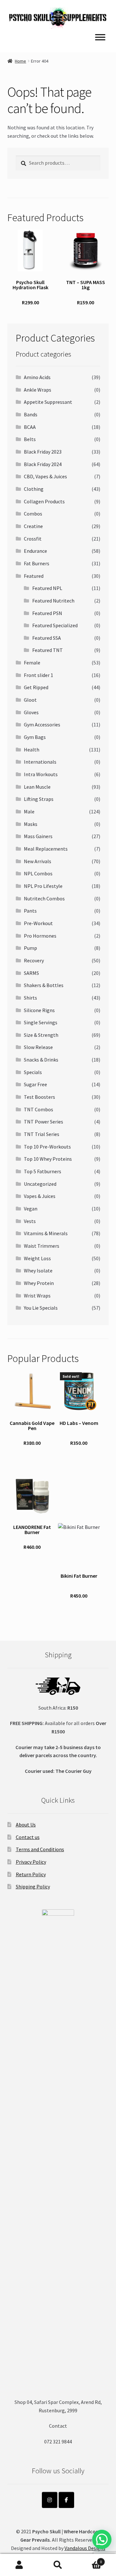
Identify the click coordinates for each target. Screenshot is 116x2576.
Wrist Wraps (37, 1296)
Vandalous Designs (85, 2548)
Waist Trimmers (42, 1246)
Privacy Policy (31, 1862)
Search (58, 2565)
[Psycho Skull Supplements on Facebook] (66, 2500)
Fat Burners (37, 563)
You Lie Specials (41, 1308)
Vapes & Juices (40, 1196)
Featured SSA (47, 638)
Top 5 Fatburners (43, 1171)
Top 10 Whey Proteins (48, 1159)
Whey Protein (39, 1283)
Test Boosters (39, 1097)
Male (29, 811)
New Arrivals (38, 861)
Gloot (30, 700)
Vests (30, 1221)
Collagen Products (44, 501)
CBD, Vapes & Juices (45, 476)
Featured (34, 576)
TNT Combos (39, 1109)
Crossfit (33, 539)
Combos (33, 514)
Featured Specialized (55, 625)
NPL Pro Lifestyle (43, 886)
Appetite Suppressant (48, 402)
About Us (26, 1825)
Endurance (35, 551)
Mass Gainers (38, 836)
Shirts (30, 998)
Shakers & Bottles (44, 985)
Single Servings (41, 1022)
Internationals (40, 762)
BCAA (30, 427)
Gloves (31, 712)
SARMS (31, 973)
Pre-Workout (38, 923)
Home (20, 61)
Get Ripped (36, 687)
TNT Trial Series (42, 1134)
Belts (30, 439)
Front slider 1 (39, 675)
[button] (102, 2539)
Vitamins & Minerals (46, 1233)
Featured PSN (47, 613)
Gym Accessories (42, 724)
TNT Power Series (43, 1122)
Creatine (33, 526)
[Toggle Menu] (100, 37)
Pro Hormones (40, 936)
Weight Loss (37, 1258)
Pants (30, 911)
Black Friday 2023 (43, 452)
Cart (90, 2559)
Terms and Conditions (40, 1849)
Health (32, 750)
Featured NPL (47, 588)
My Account (19, 2565)
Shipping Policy (33, 1886)
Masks (31, 824)
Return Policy (31, 1874)
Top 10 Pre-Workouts (47, 1147)
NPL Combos (38, 873)
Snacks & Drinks (41, 1060)
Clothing (34, 489)
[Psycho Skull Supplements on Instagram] (50, 2500)
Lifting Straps (39, 799)
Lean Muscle (37, 787)
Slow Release (38, 1047)
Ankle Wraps (38, 390)
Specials (33, 1072)
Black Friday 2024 (43, 464)
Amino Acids (37, 377)
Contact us (28, 1837)
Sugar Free (35, 1084)
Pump (30, 948)
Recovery (34, 960)
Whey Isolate (38, 1271)
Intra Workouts (41, 774)
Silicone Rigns (39, 1010)
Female (32, 663)
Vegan (31, 1209)
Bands (31, 414)
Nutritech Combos (44, 898)
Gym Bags (35, 737)
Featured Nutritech (53, 601)
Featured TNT (48, 650)
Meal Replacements (46, 849)
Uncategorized (40, 1184)
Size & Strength (41, 1035)
